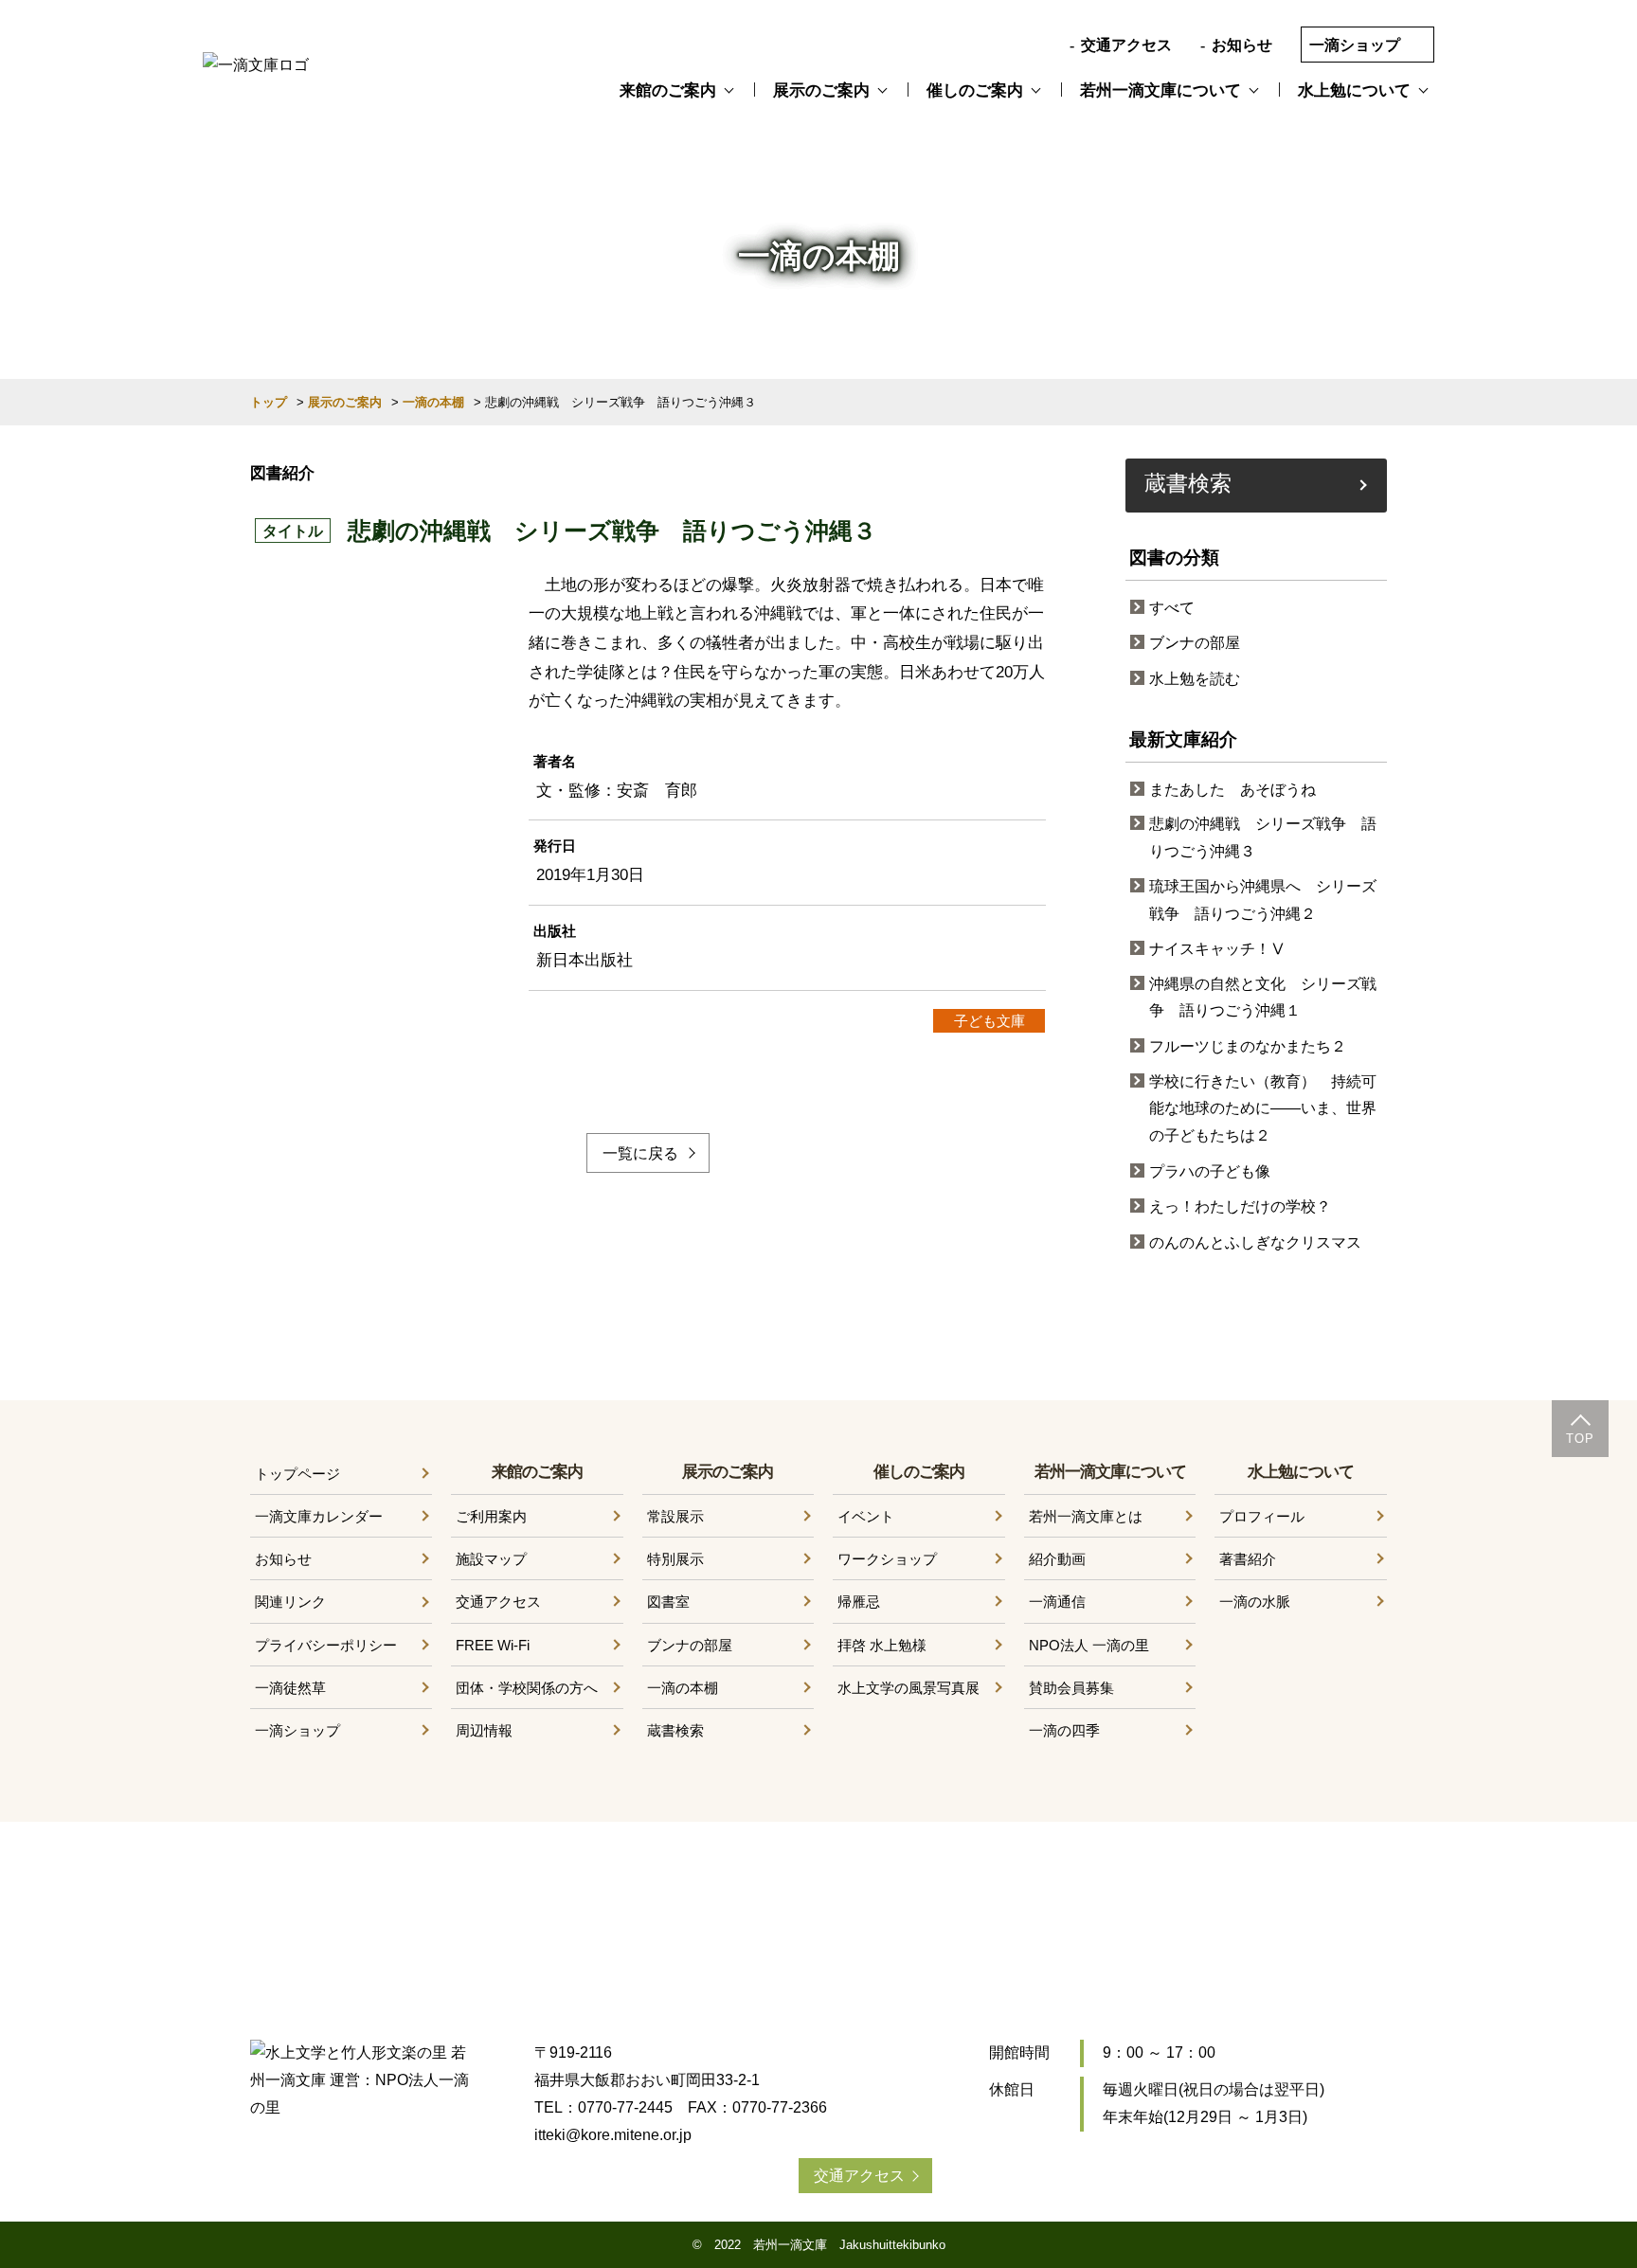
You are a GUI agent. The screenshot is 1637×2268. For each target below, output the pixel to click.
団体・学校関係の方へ (527, 1688)
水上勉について (1354, 90)
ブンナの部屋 (1195, 643)
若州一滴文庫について (1160, 90)
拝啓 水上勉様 (882, 1645)
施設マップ (491, 1559)
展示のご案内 (821, 90)
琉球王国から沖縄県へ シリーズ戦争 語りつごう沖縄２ (1263, 900)
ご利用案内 (491, 1516)
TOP (1580, 1439)
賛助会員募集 (1071, 1688)
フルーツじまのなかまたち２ (1248, 1046)
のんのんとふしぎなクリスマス (1255, 1242)
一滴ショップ (1355, 45)
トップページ (297, 1474)
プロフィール (1262, 1516)
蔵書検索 (1188, 482)
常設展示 (675, 1516)
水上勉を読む (1195, 679)
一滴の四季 (1064, 1730)
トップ (269, 402)
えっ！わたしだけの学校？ (1240, 1206)
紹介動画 (1057, 1559)
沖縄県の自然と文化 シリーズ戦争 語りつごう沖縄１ (1263, 998)
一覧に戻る (640, 1153)
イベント (866, 1516)
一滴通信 (1057, 1602)
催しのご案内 (975, 90)
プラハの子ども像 (1210, 1171)
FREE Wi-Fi (493, 1645)
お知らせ (1242, 45)
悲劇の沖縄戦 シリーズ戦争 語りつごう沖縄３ (1263, 837)
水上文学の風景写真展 (908, 1688)
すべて (1172, 608)
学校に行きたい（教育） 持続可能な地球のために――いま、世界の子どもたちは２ (1263, 1109)
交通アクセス (1126, 45)
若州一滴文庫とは (1086, 1516)
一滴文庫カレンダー (319, 1516)
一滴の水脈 (1255, 1602)
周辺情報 (484, 1730)
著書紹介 (1248, 1559)
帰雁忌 (859, 1602)
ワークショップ (887, 1559)
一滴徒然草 (290, 1688)
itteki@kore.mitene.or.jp (613, 2135)
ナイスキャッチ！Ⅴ (1217, 949)
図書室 (668, 1602)
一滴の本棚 (433, 402)
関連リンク (290, 1602)
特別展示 (675, 1559)
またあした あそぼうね (1232, 790)
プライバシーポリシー (326, 1645)
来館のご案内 (668, 90)
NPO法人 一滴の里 (1089, 1645)
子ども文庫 (989, 1021)
